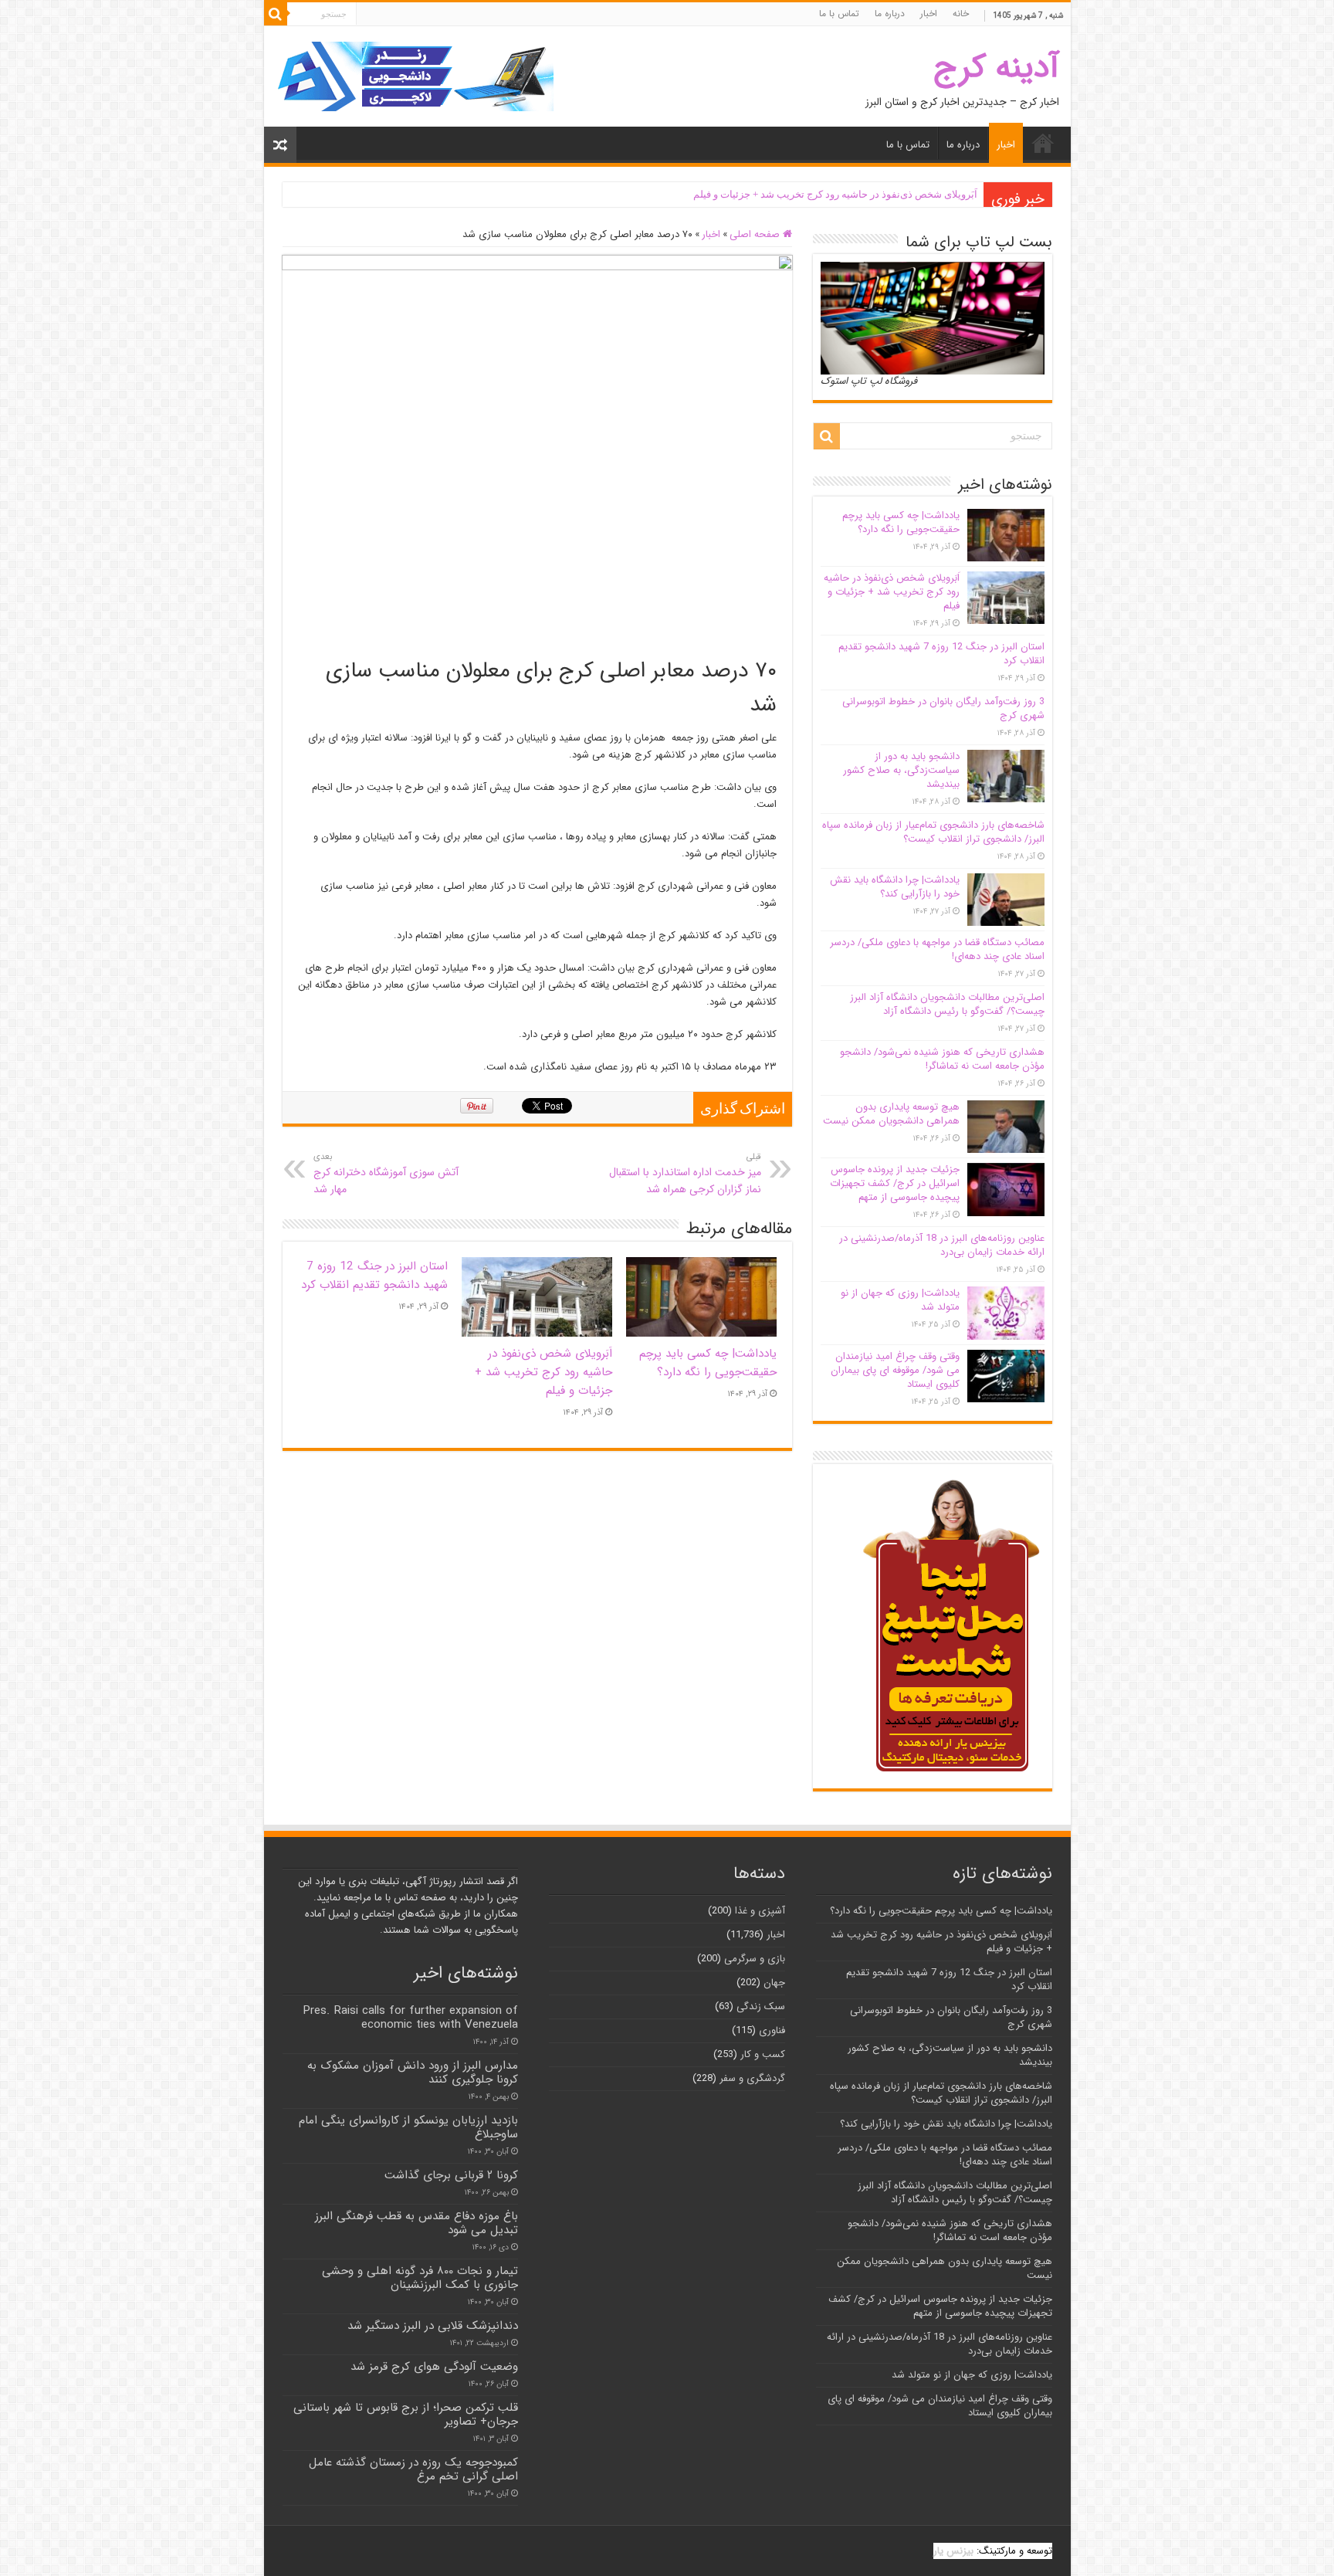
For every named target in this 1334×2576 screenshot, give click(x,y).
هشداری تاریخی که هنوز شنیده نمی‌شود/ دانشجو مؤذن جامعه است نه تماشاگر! (942, 1059)
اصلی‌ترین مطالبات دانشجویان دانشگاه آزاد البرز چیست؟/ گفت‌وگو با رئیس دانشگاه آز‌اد (947, 1004)
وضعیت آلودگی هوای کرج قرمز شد (434, 2367)
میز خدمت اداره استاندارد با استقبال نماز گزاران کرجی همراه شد (685, 1174)
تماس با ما (839, 14)
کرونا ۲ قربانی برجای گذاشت (451, 2175)
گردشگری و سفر (752, 2078)
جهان (774, 1983)
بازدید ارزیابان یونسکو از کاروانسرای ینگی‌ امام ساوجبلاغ (408, 2127)
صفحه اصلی (756, 234)
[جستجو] (276, 14)
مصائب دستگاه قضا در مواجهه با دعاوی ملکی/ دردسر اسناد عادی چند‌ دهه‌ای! (937, 949)
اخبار (929, 14)
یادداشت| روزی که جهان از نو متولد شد (900, 1300)
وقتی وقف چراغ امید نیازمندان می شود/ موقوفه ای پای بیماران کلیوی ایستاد (895, 1370)
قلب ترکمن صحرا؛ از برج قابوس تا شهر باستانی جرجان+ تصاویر (406, 2415)
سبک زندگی (761, 2007)
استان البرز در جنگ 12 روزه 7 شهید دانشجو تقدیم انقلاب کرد (374, 1276)
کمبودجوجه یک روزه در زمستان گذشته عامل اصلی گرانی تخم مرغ (413, 2469)
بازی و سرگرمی (755, 1959)
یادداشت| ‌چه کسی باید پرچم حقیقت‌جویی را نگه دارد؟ (708, 1363)
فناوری (772, 2030)
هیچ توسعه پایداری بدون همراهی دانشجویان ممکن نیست (891, 1114)
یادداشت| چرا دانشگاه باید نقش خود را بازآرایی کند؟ (895, 887)
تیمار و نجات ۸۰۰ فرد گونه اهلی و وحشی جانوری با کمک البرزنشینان (420, 2278)
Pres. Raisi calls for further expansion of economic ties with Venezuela (410, 2018)
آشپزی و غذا (760, 1911)
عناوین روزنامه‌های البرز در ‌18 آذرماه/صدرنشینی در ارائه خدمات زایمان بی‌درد (942, 1245)
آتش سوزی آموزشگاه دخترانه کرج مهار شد (386, 1174)
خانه (961, 14)
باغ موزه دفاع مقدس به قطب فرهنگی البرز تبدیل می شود (416, 2223)
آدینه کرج (996, 68)
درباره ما (890, 14)
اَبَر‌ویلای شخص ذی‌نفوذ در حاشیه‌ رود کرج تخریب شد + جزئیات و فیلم (835, 194)
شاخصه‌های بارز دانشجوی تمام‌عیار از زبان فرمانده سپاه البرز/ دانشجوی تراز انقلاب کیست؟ (933, 832)
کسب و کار (763, 2054)
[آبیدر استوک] (415, 76)
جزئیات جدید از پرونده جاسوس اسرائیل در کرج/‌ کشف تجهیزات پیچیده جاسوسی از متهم (895, 1183)
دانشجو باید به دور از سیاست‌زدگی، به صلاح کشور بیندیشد (901, 770)
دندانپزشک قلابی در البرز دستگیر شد (433, 2326)
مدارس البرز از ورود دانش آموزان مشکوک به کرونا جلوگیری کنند (413, 2073)
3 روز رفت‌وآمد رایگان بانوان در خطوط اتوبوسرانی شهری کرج (943, 708)
